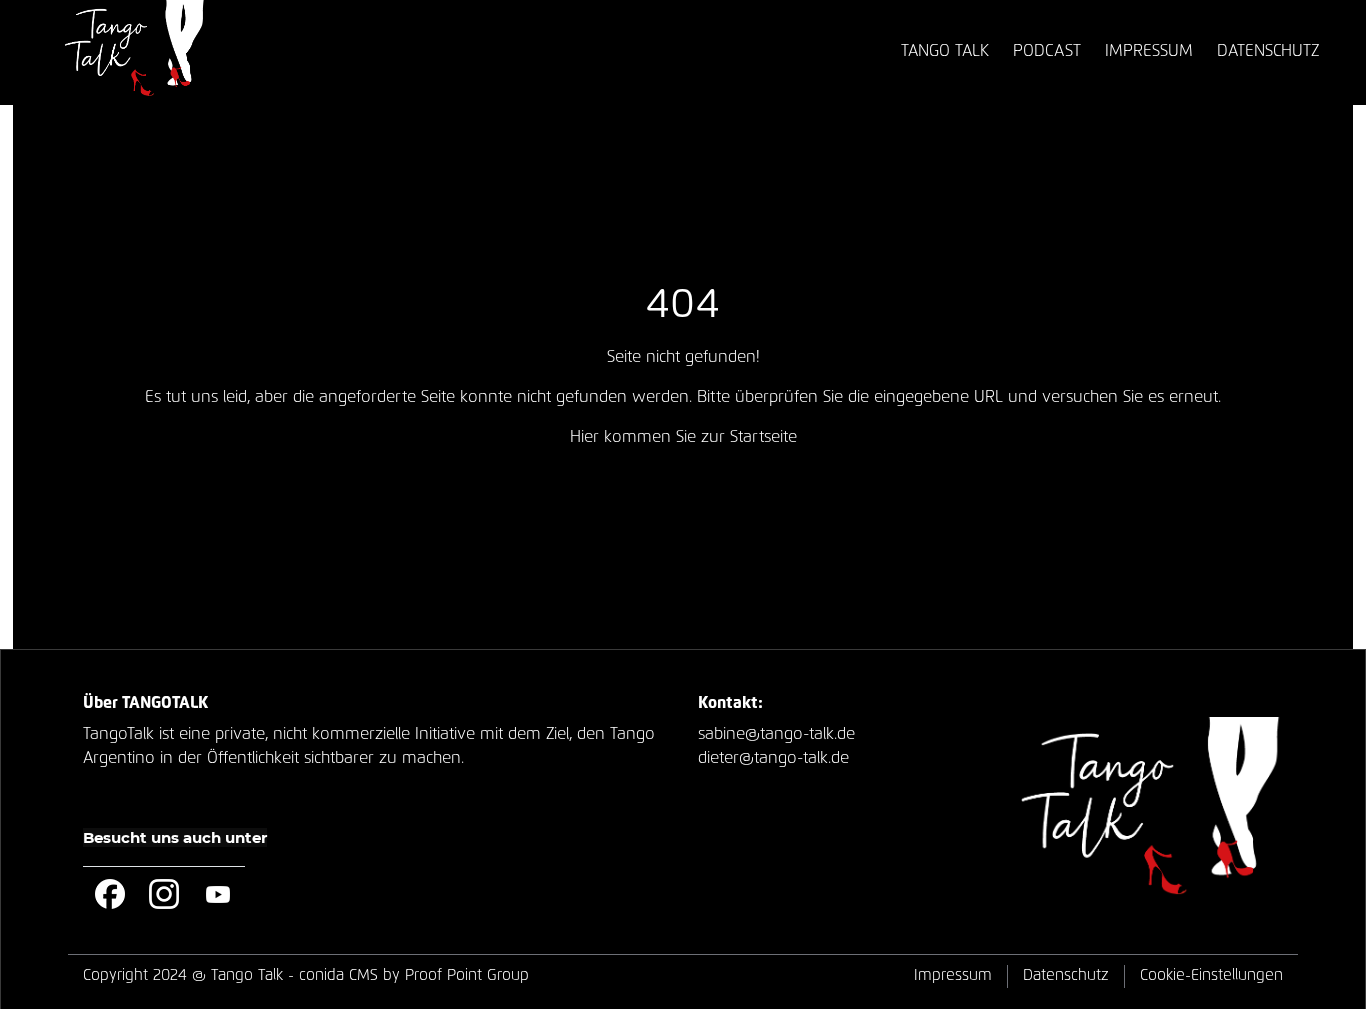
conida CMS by (349, 975)
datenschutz (1268, 51)
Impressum (953, 975)
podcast (1047, 51)
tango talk (945, 51)
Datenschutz (1066, 975)
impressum (1149, 51)
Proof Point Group (467, 975)
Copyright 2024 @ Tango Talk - (306, 975)
